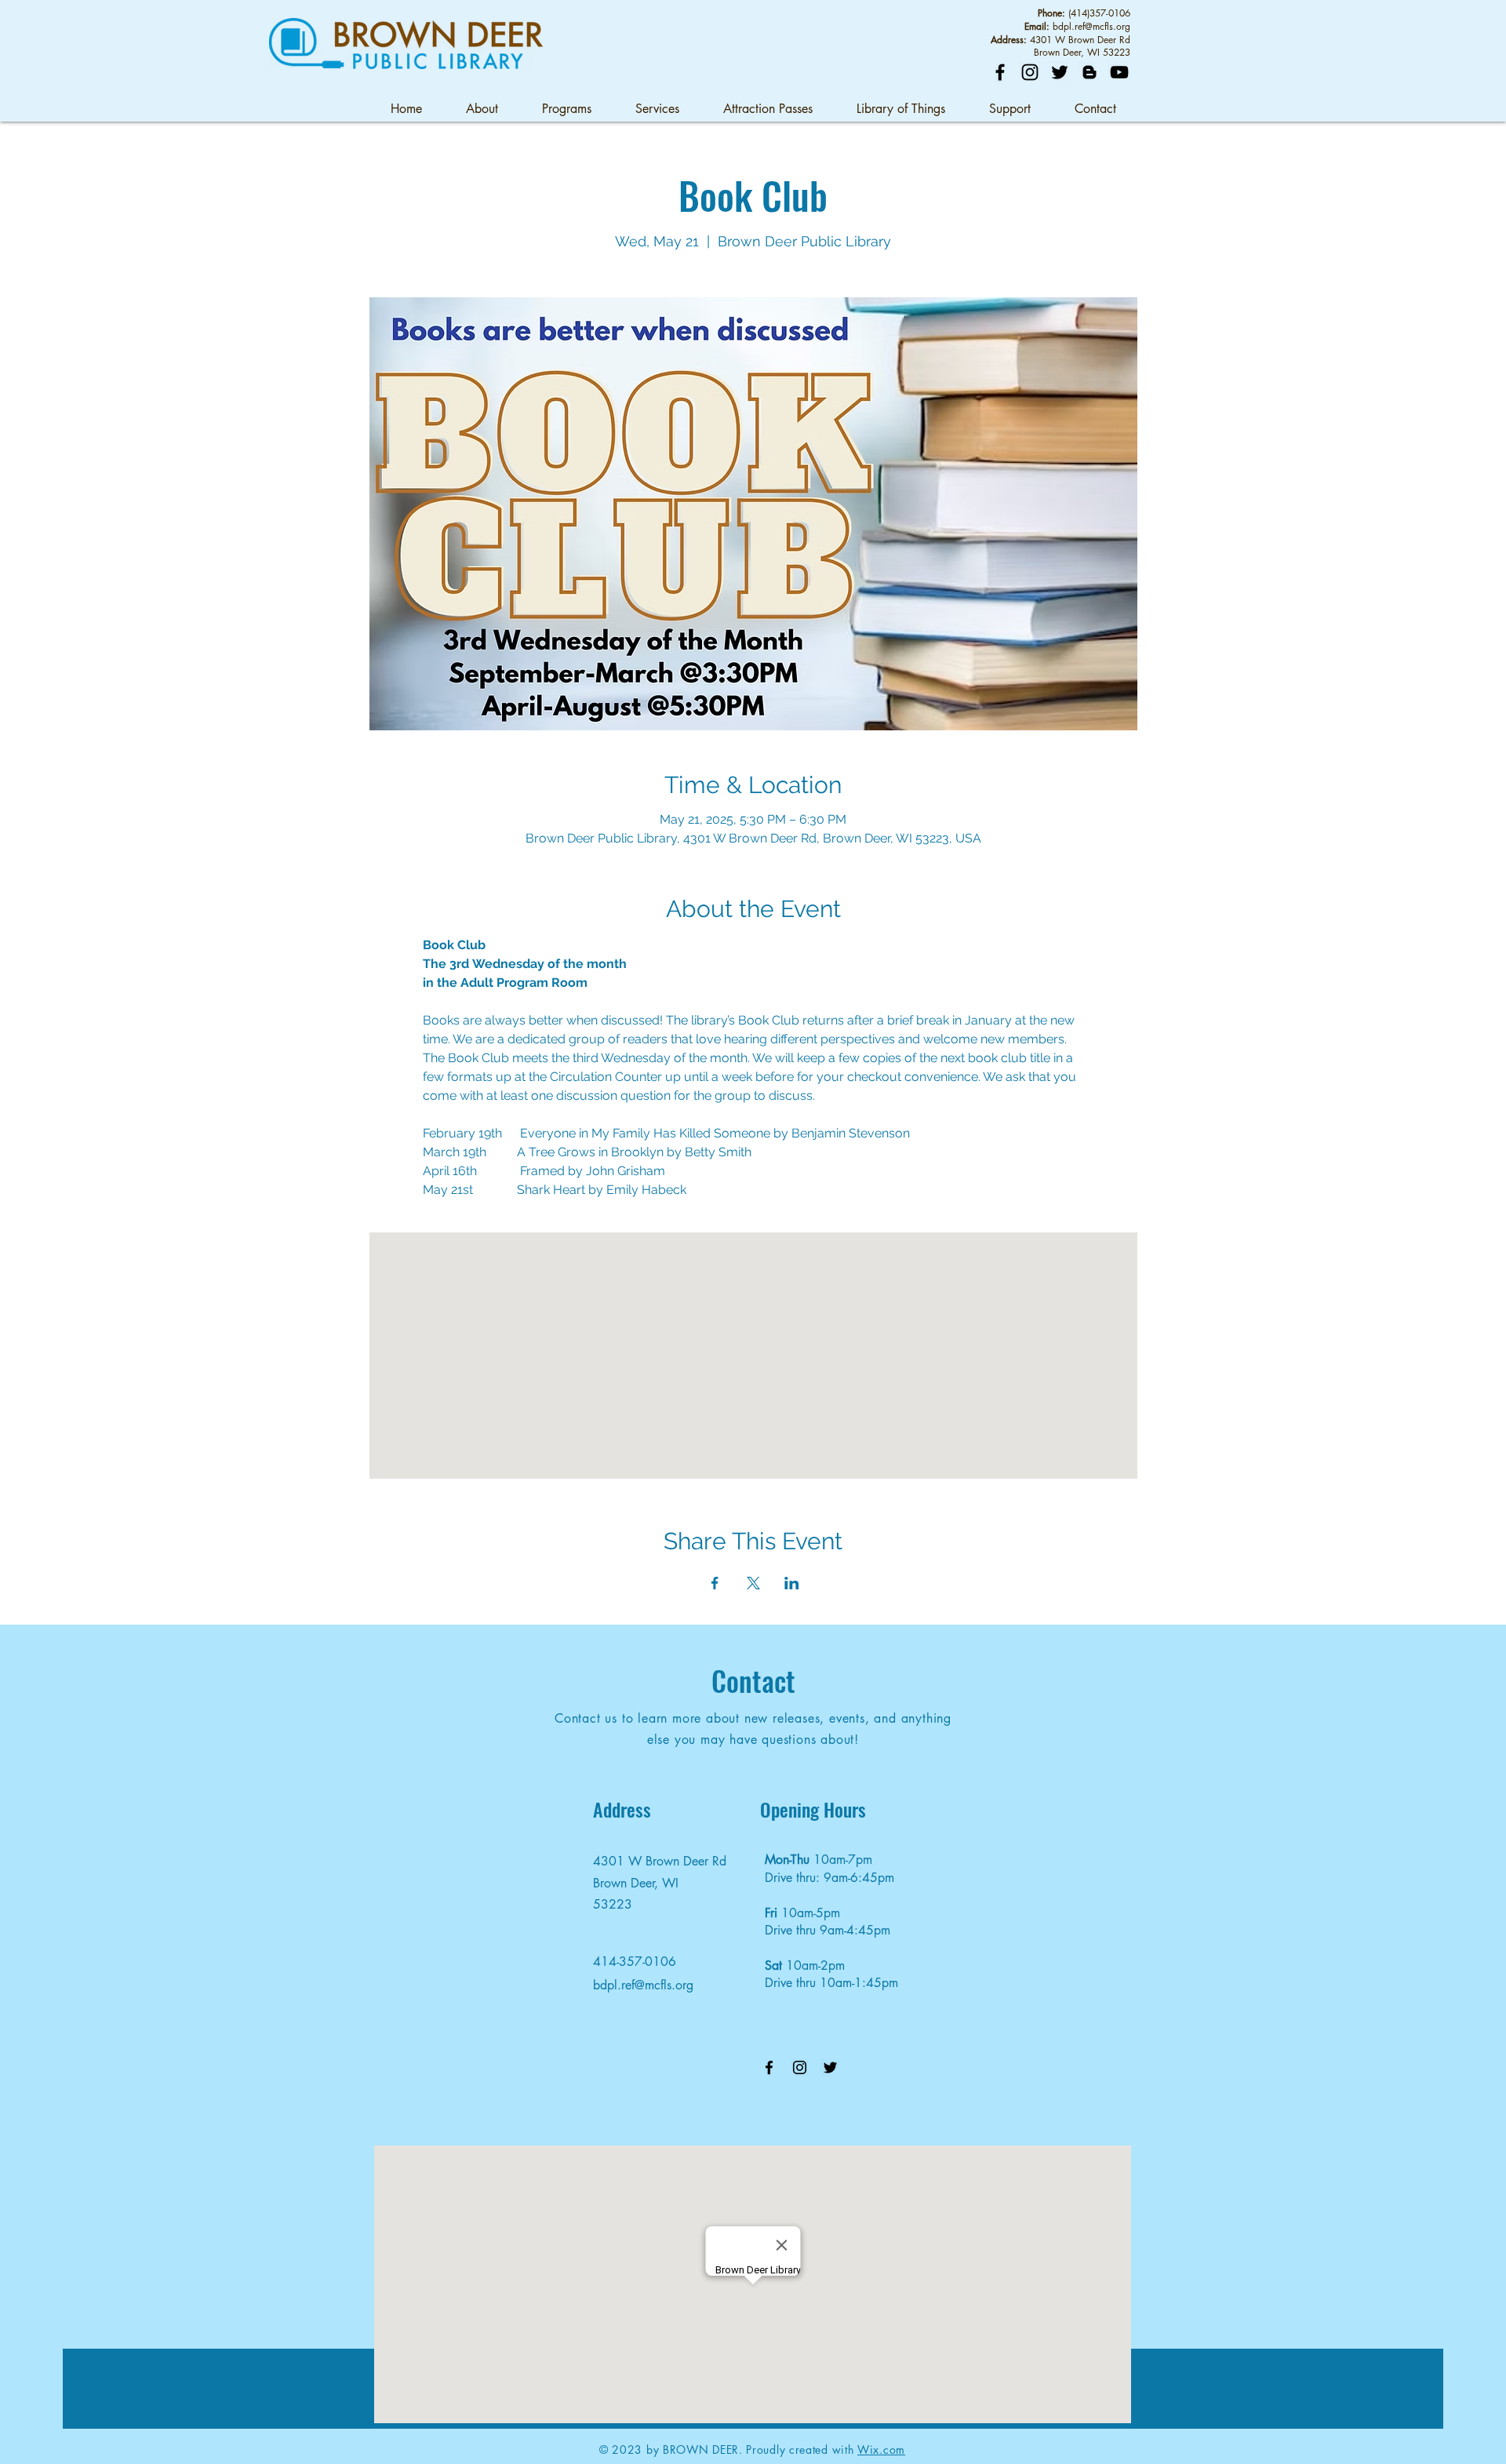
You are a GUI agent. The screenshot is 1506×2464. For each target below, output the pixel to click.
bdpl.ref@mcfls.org (1091, 26)
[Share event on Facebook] (715, 1583)
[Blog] (1089, 72)
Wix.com (881, 2449)
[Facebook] (1000, 72)
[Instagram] (1030, 72)
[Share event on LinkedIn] (792, 1583)
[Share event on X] (753, 1583)
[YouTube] (1119, 72)
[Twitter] (1060, 72)
